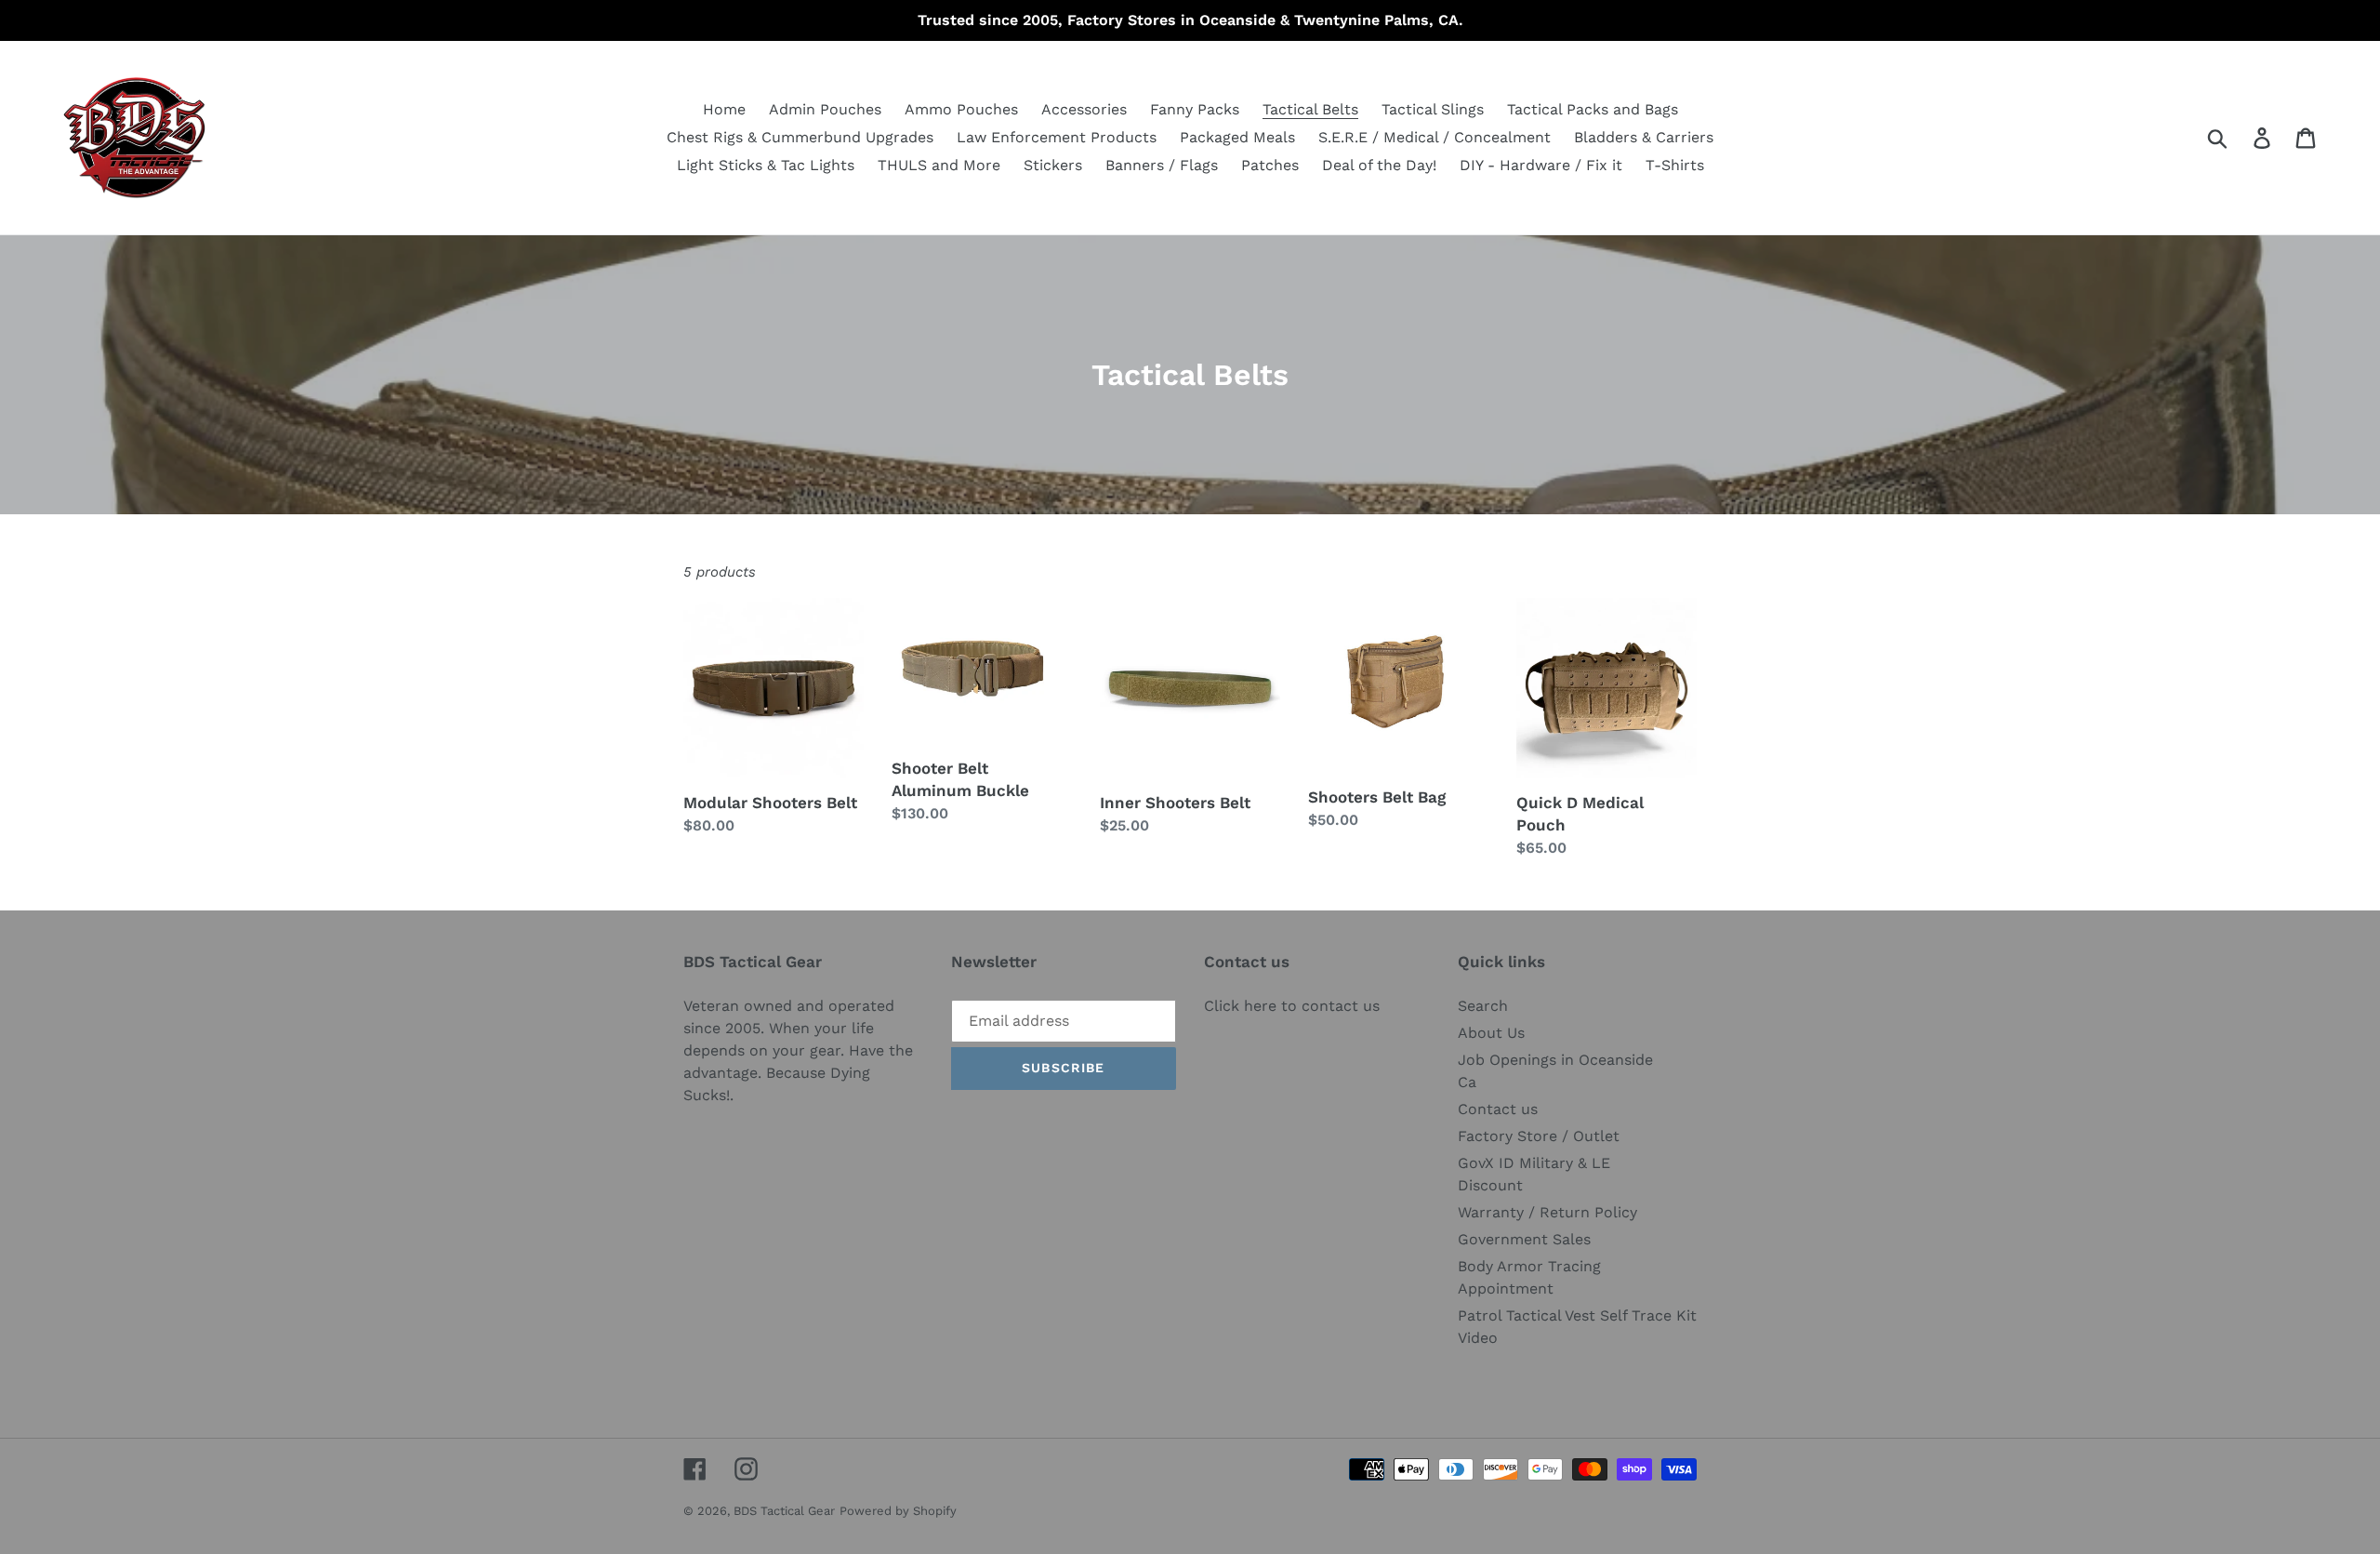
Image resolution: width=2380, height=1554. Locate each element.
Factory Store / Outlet (1539, 1136)
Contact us (1498, 1109)
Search (1483, 1006)
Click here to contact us (1292, 1006)
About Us (1491, 1033)
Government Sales (1524, 1239)
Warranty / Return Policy (1547, 1212)
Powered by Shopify (898, 1511)
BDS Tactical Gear (784, 1511)
